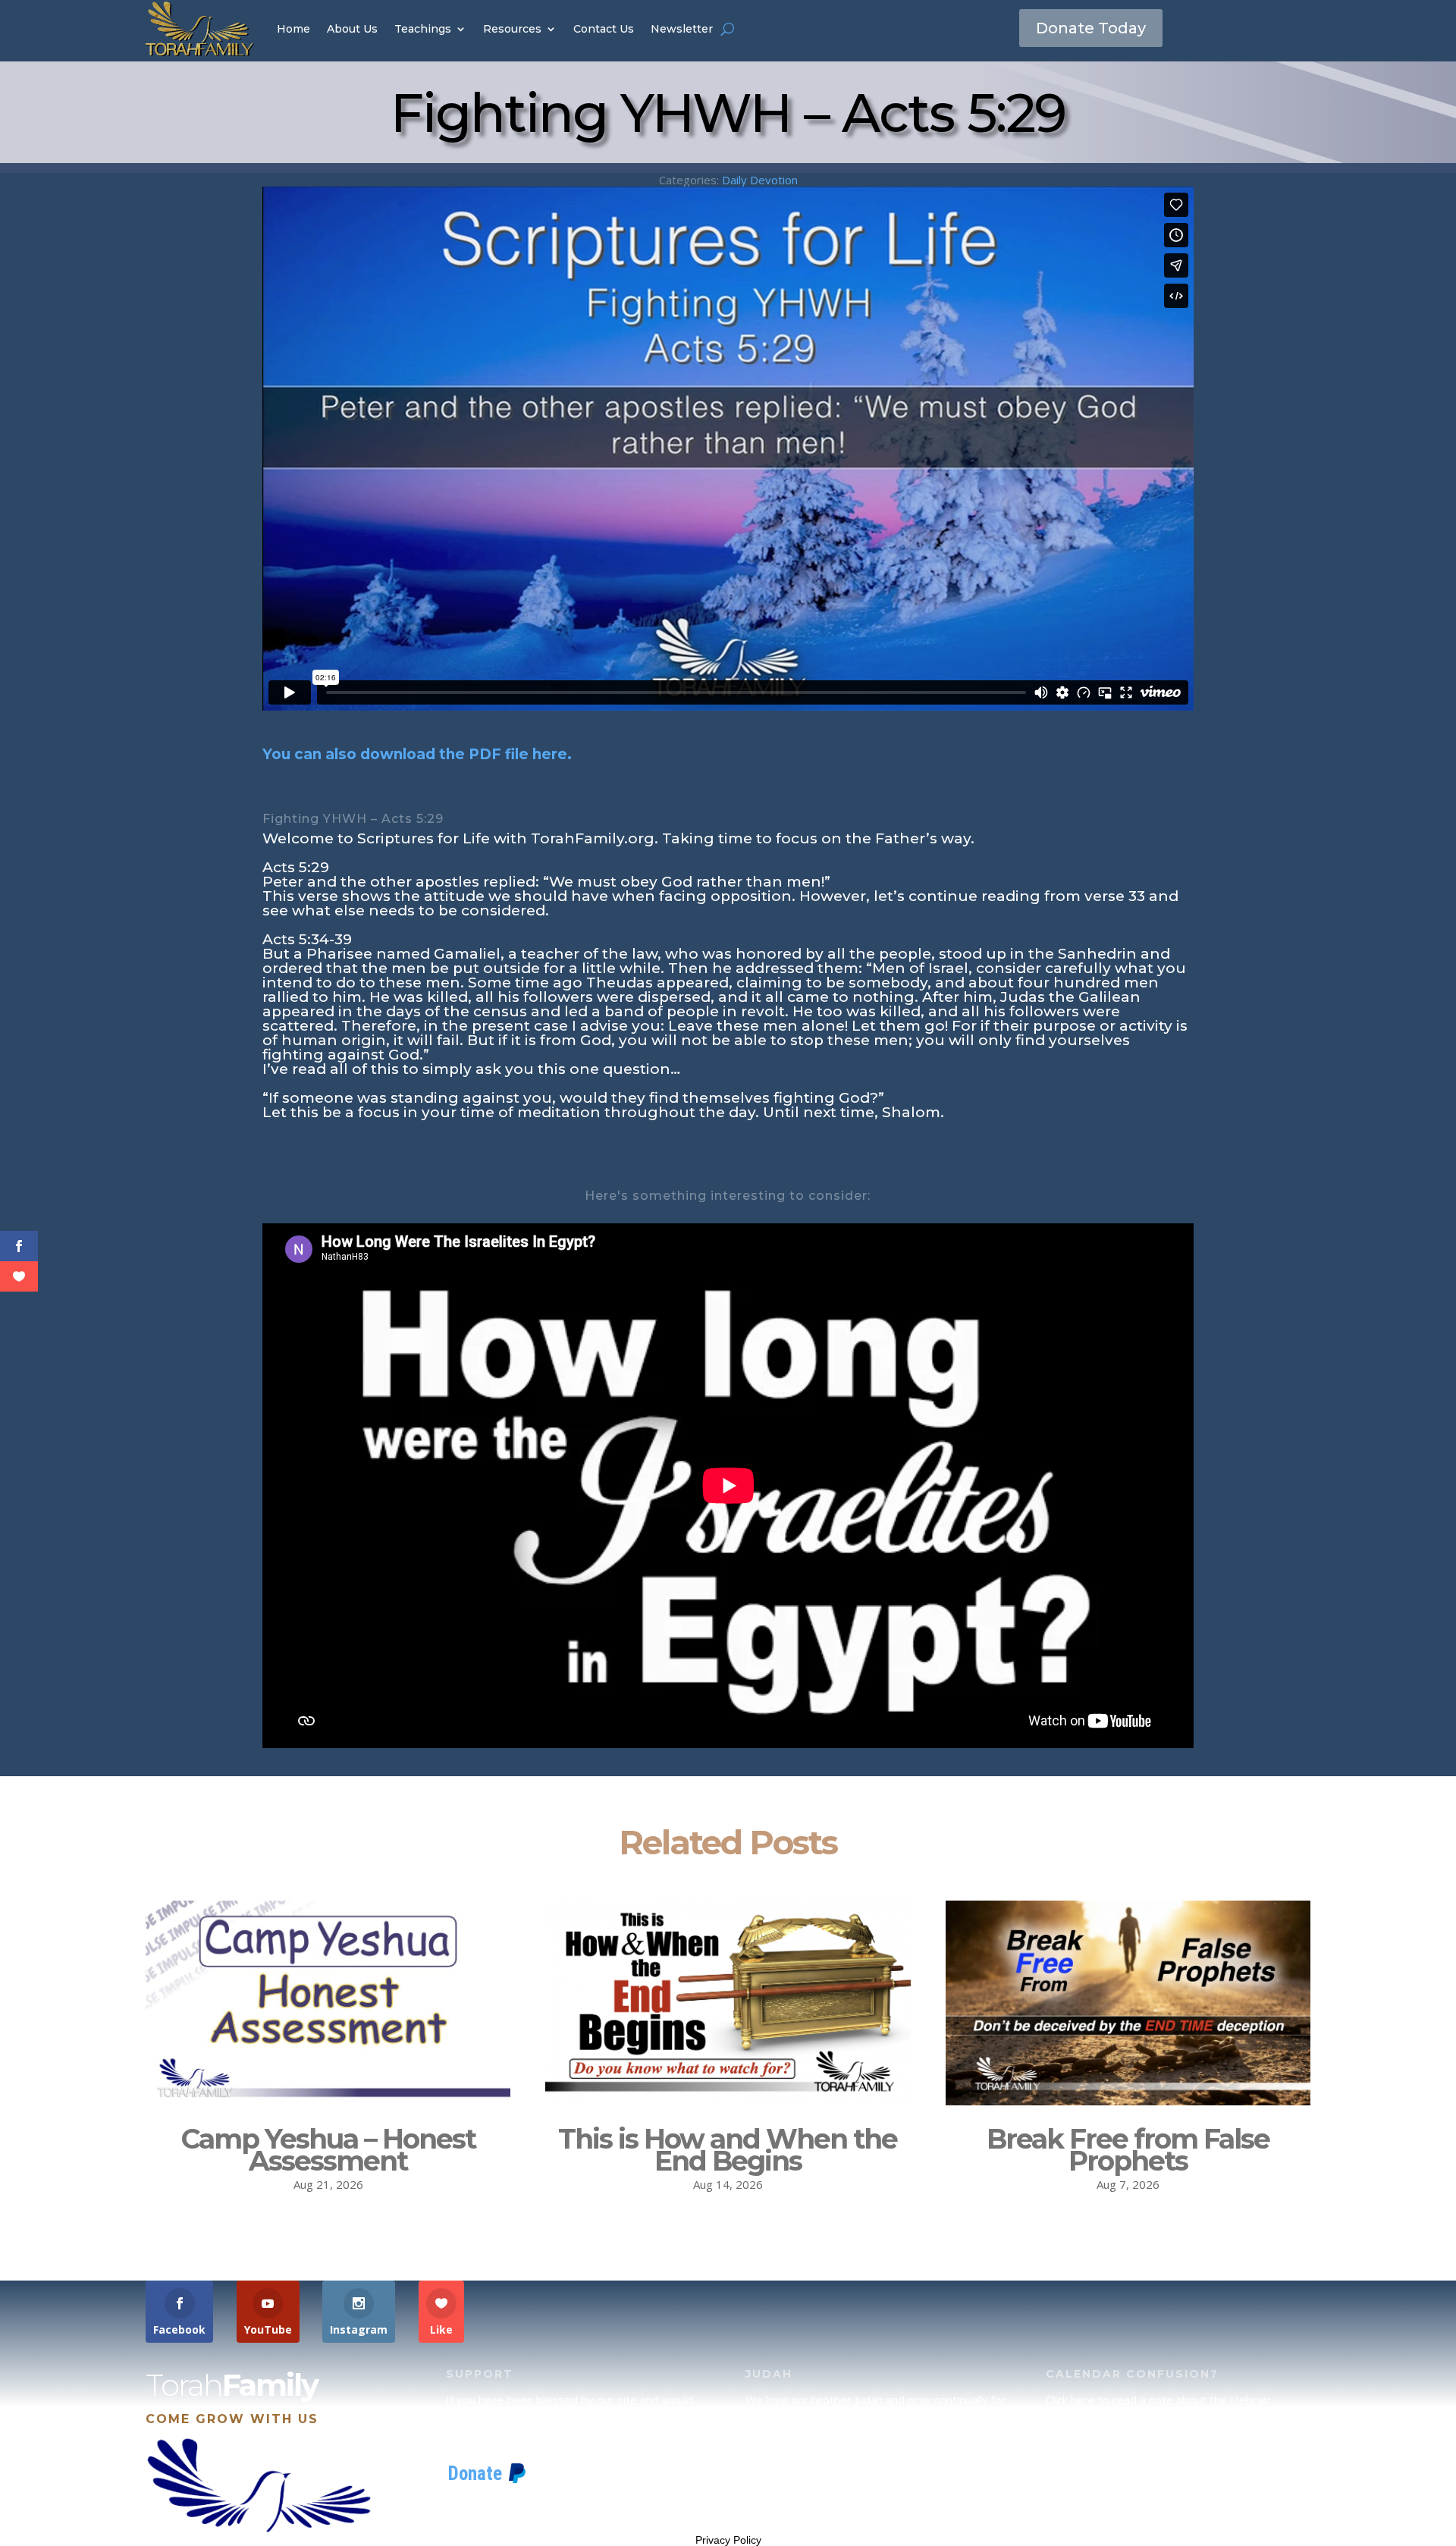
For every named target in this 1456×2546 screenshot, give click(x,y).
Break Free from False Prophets (1128, 2150)
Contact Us (604, 29)
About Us (352, 29)
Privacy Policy (728, 2540)
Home (293, 29)
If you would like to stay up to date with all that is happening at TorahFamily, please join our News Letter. (1174, 2495)
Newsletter (682, 29)
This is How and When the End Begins (728, 2150)
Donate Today (1091, 28)
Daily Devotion (760, 180)
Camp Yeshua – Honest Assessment (328, 2150)
